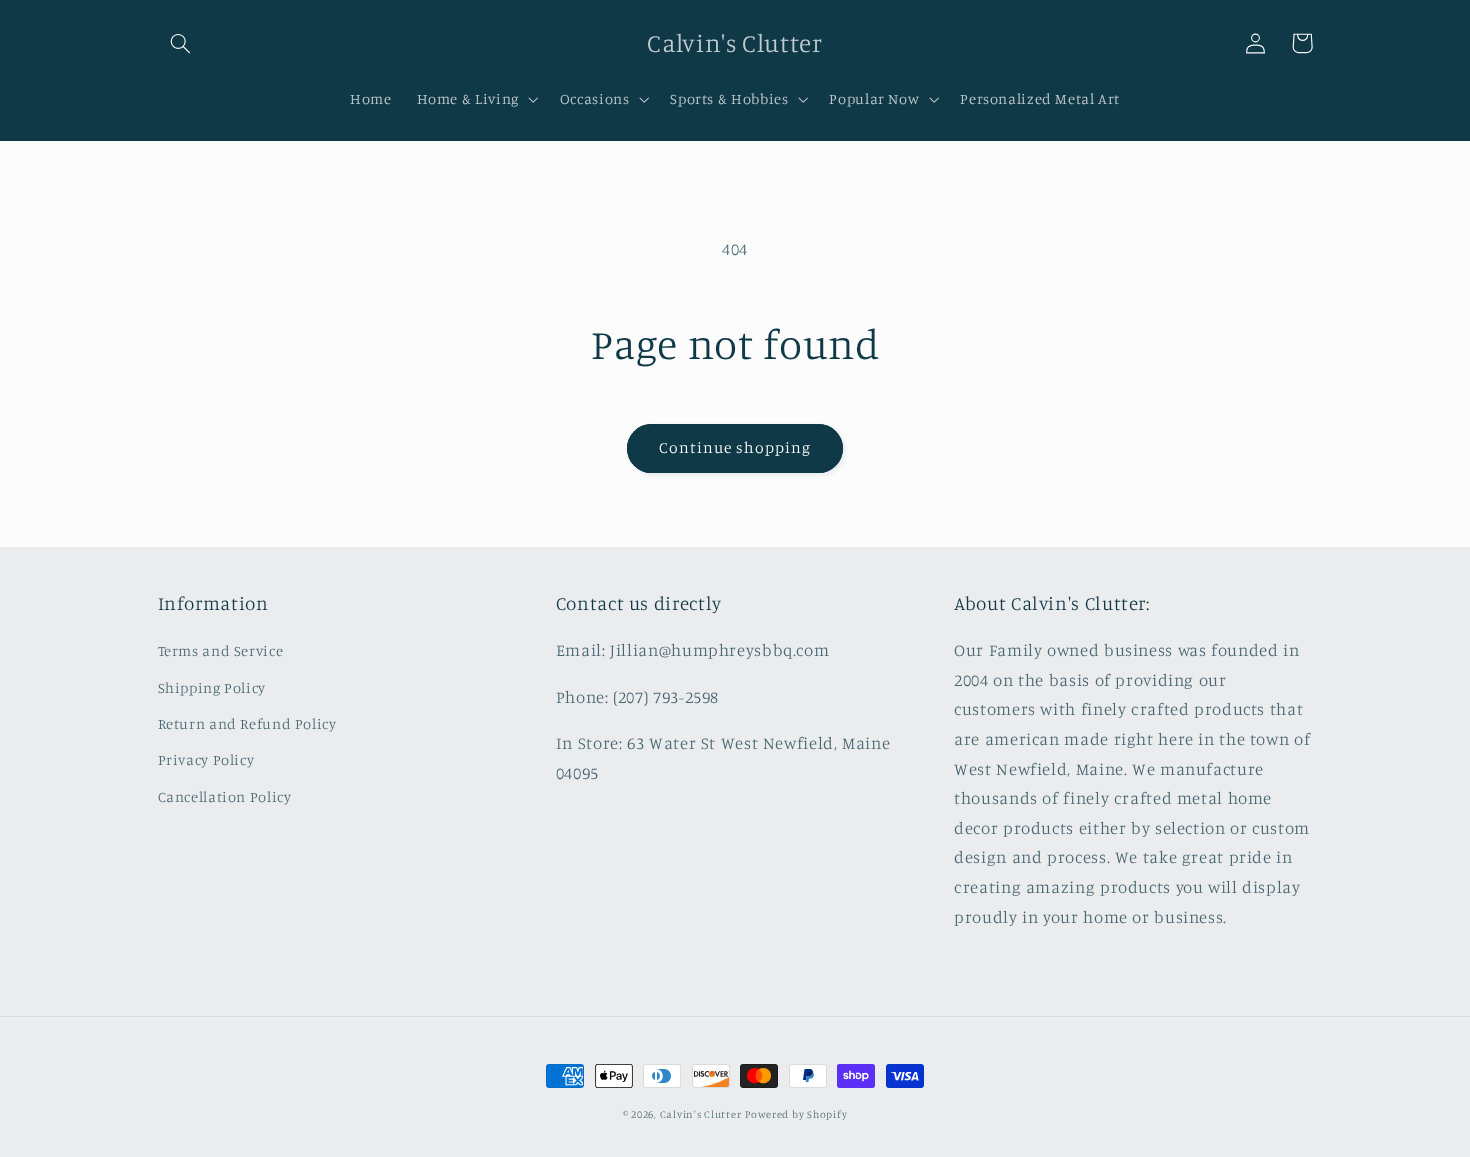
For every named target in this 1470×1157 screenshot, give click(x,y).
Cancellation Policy (225, 796)
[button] (181, 43)
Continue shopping (735, 447)
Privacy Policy (206, 759)
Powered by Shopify (796, 1114)
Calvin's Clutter (701, 1114)
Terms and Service (221, 650)
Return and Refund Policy (247, 723)
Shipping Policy (212, 687)
